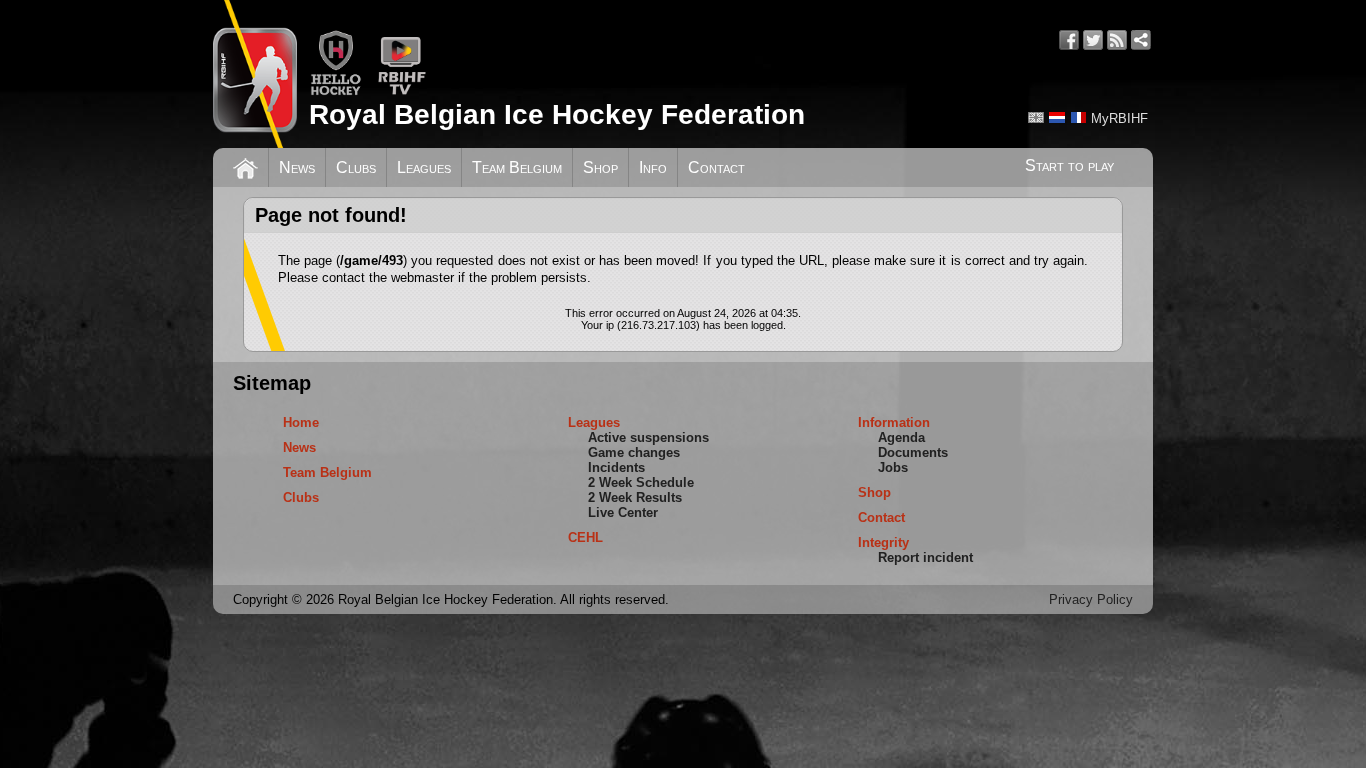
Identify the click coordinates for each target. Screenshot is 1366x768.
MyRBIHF (1119, 118)
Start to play (1069, 165)
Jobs (893, 467)
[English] (1036, 117)
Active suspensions (648, 437)
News (297, 167)
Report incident (925, 557)
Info (653, 167)
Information (894, 422)
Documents (913, 452)
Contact (716, 167)
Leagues (424, 167)
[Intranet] (1141, 40)
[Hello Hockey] (335, 91)
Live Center (623, 512)
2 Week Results (635, 497)
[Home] (245, 166)
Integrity (883, 542)
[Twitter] (1093, 40)
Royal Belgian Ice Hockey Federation (557, 114)
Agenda (901, 437)
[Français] (1078, 117)
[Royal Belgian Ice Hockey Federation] (255, 74)
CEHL (585, 537)
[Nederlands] (1057, 117)
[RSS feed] (1117, 40)
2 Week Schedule (641, 482)
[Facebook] (1069, 40)
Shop (600, 167)
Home (301, 422)
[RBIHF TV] (401, 91)
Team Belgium (517, 167)
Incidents (616, 467)
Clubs (356, 167)
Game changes (634, 452)
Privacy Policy (1091, 599)
